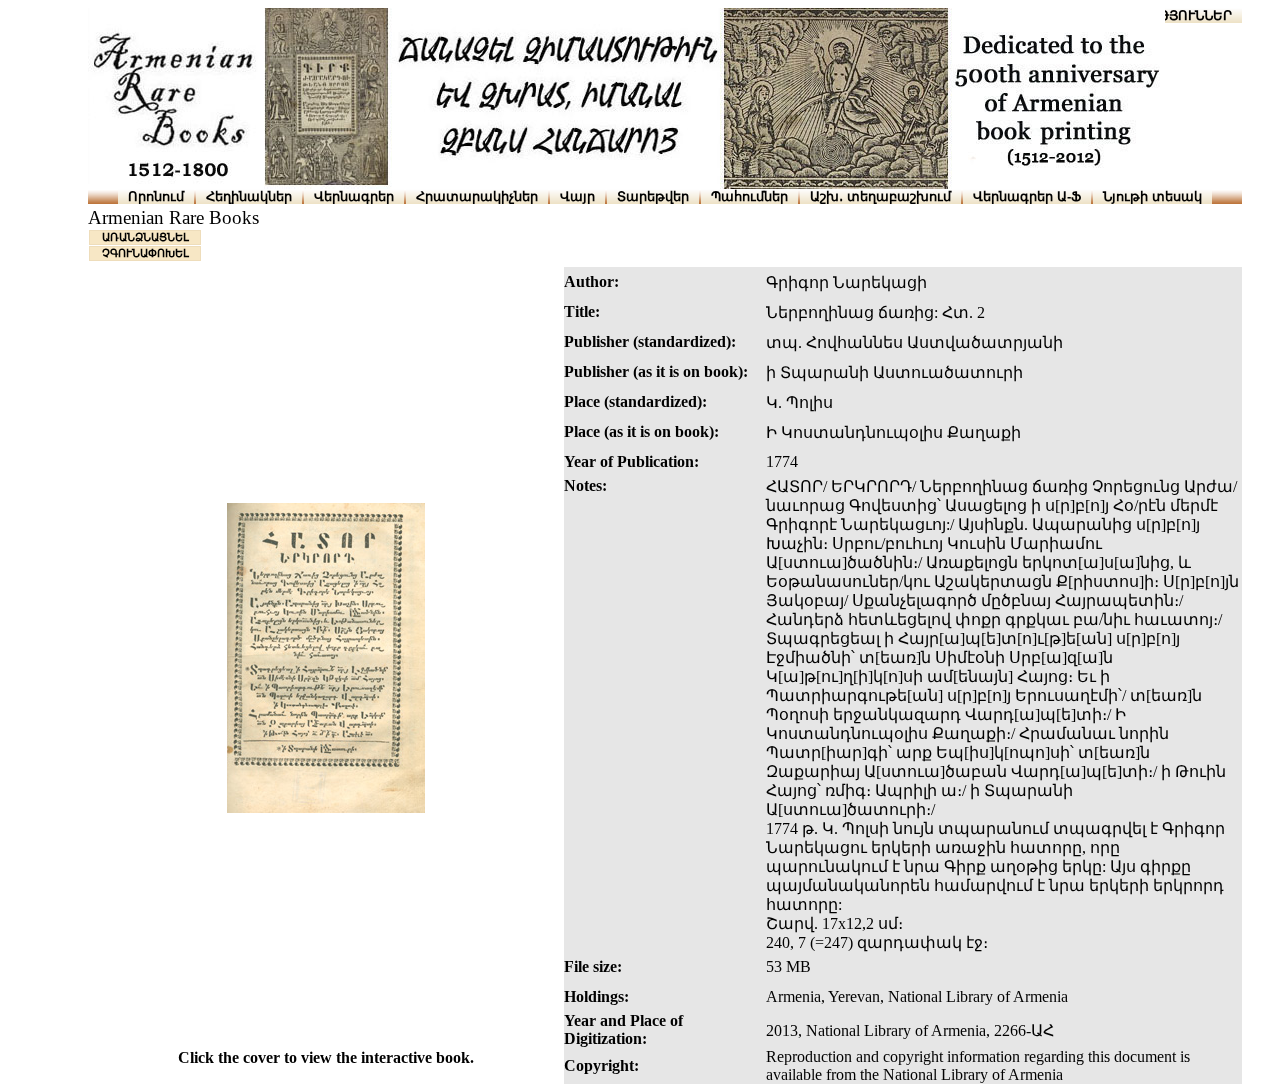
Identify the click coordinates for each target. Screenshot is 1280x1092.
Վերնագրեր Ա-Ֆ (1027, 196)
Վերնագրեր (354, 196)
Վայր (577, 196)
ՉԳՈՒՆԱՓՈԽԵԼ (145, 253)
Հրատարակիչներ (477, 196)
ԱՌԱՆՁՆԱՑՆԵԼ (145, 237)
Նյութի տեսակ (1152, 196)
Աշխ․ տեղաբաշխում (880, 196)
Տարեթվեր (653, 196)
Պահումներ (749, 196)
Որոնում (156, 196)
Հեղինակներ (249, 196)
